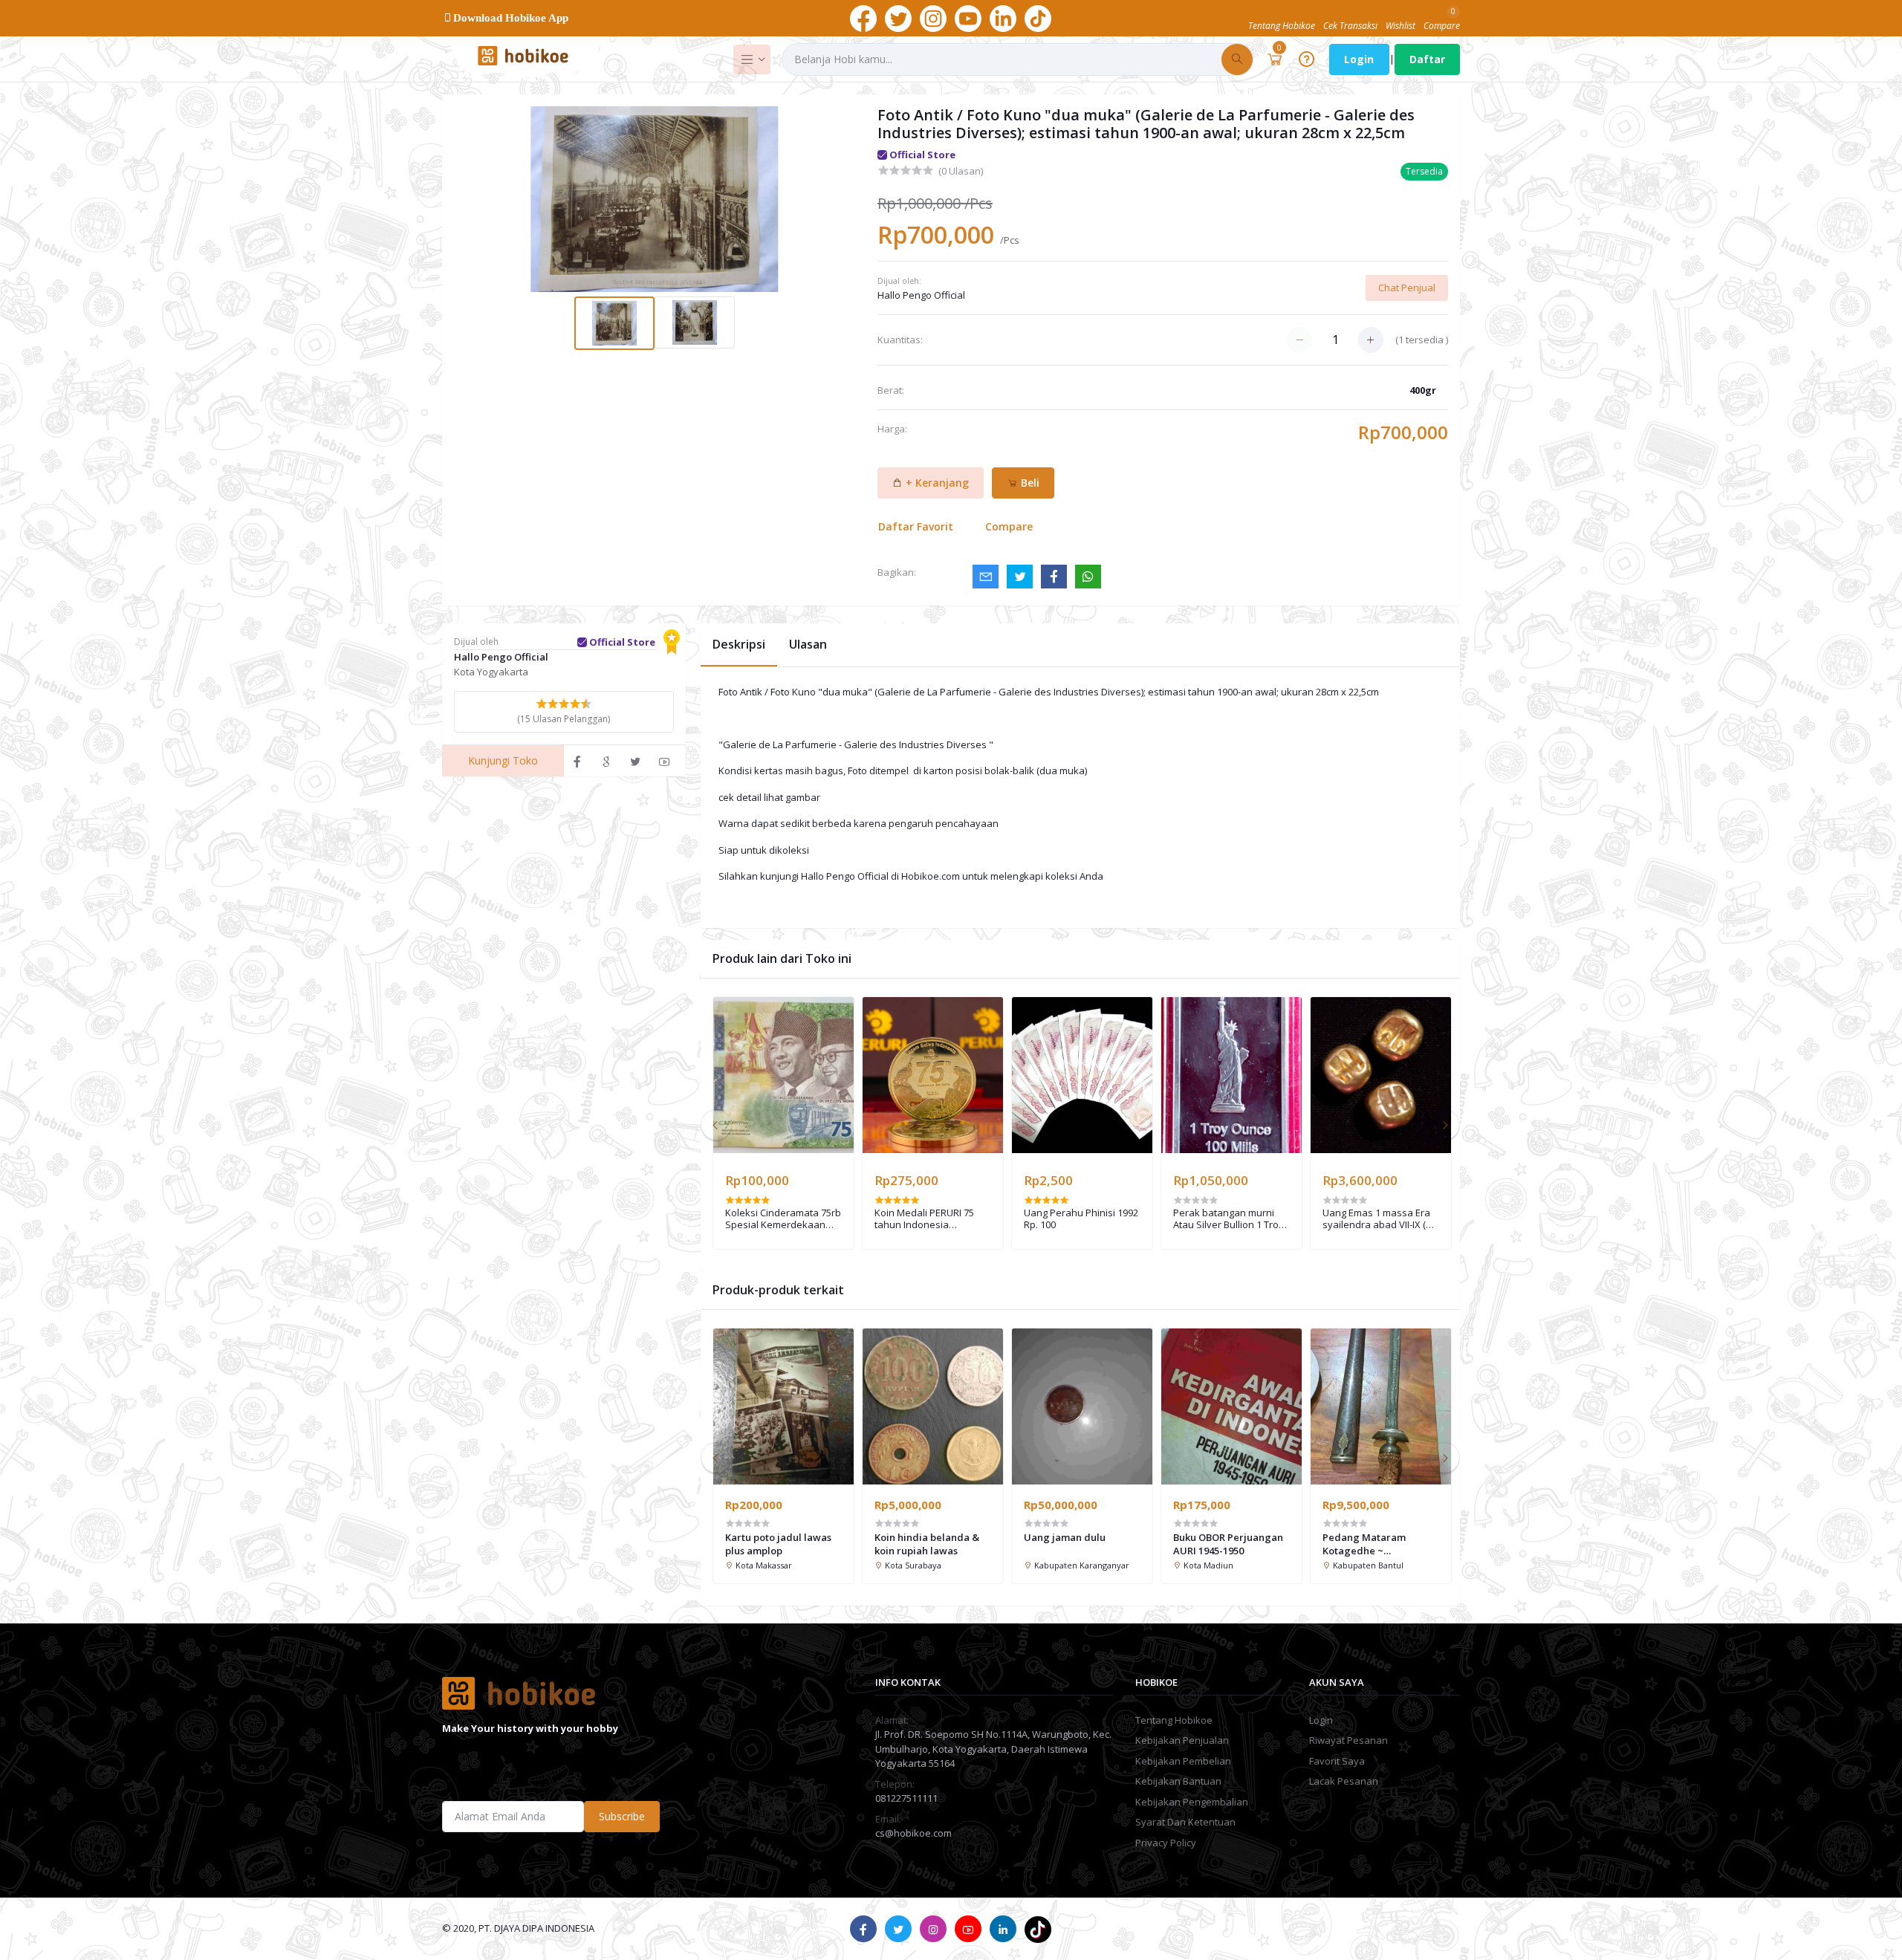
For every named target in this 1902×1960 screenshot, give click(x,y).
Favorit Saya (1337, 1761)
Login (1359, 59)
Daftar (1427, 59)
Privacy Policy (1166, 1843)
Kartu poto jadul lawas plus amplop (778, 1544)
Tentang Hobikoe (1174, 1720)
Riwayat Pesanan (1348, 1740)
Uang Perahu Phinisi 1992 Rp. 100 (1081, 1219)
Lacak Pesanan (1344, 1781)
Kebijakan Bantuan (1178, 1781)
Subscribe (622, 1816)
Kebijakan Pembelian (1183, 1761)
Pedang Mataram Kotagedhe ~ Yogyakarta (1364, 1544)
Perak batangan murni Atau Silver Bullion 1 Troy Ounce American (1228, 1219)
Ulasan (808, 644)
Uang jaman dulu (1065, 1537)
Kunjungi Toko (503, 760)
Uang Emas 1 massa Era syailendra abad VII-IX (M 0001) (1378, 1219)
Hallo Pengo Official (921, 295)
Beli (1029, 483)
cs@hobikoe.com (913, 1833)
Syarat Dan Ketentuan (1185, 1822)
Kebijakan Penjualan (1182, 1740)
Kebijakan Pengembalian (1192, 1802)
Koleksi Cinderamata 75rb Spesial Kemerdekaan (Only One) (783, 1219)
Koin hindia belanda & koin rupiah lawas (927, 1544)
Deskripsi (739, 644)
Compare (1009, 526)
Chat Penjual (1407, 288)
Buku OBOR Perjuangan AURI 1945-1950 (1228, 1544)
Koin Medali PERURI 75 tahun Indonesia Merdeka (924, 1219)
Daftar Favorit (916, 526)
